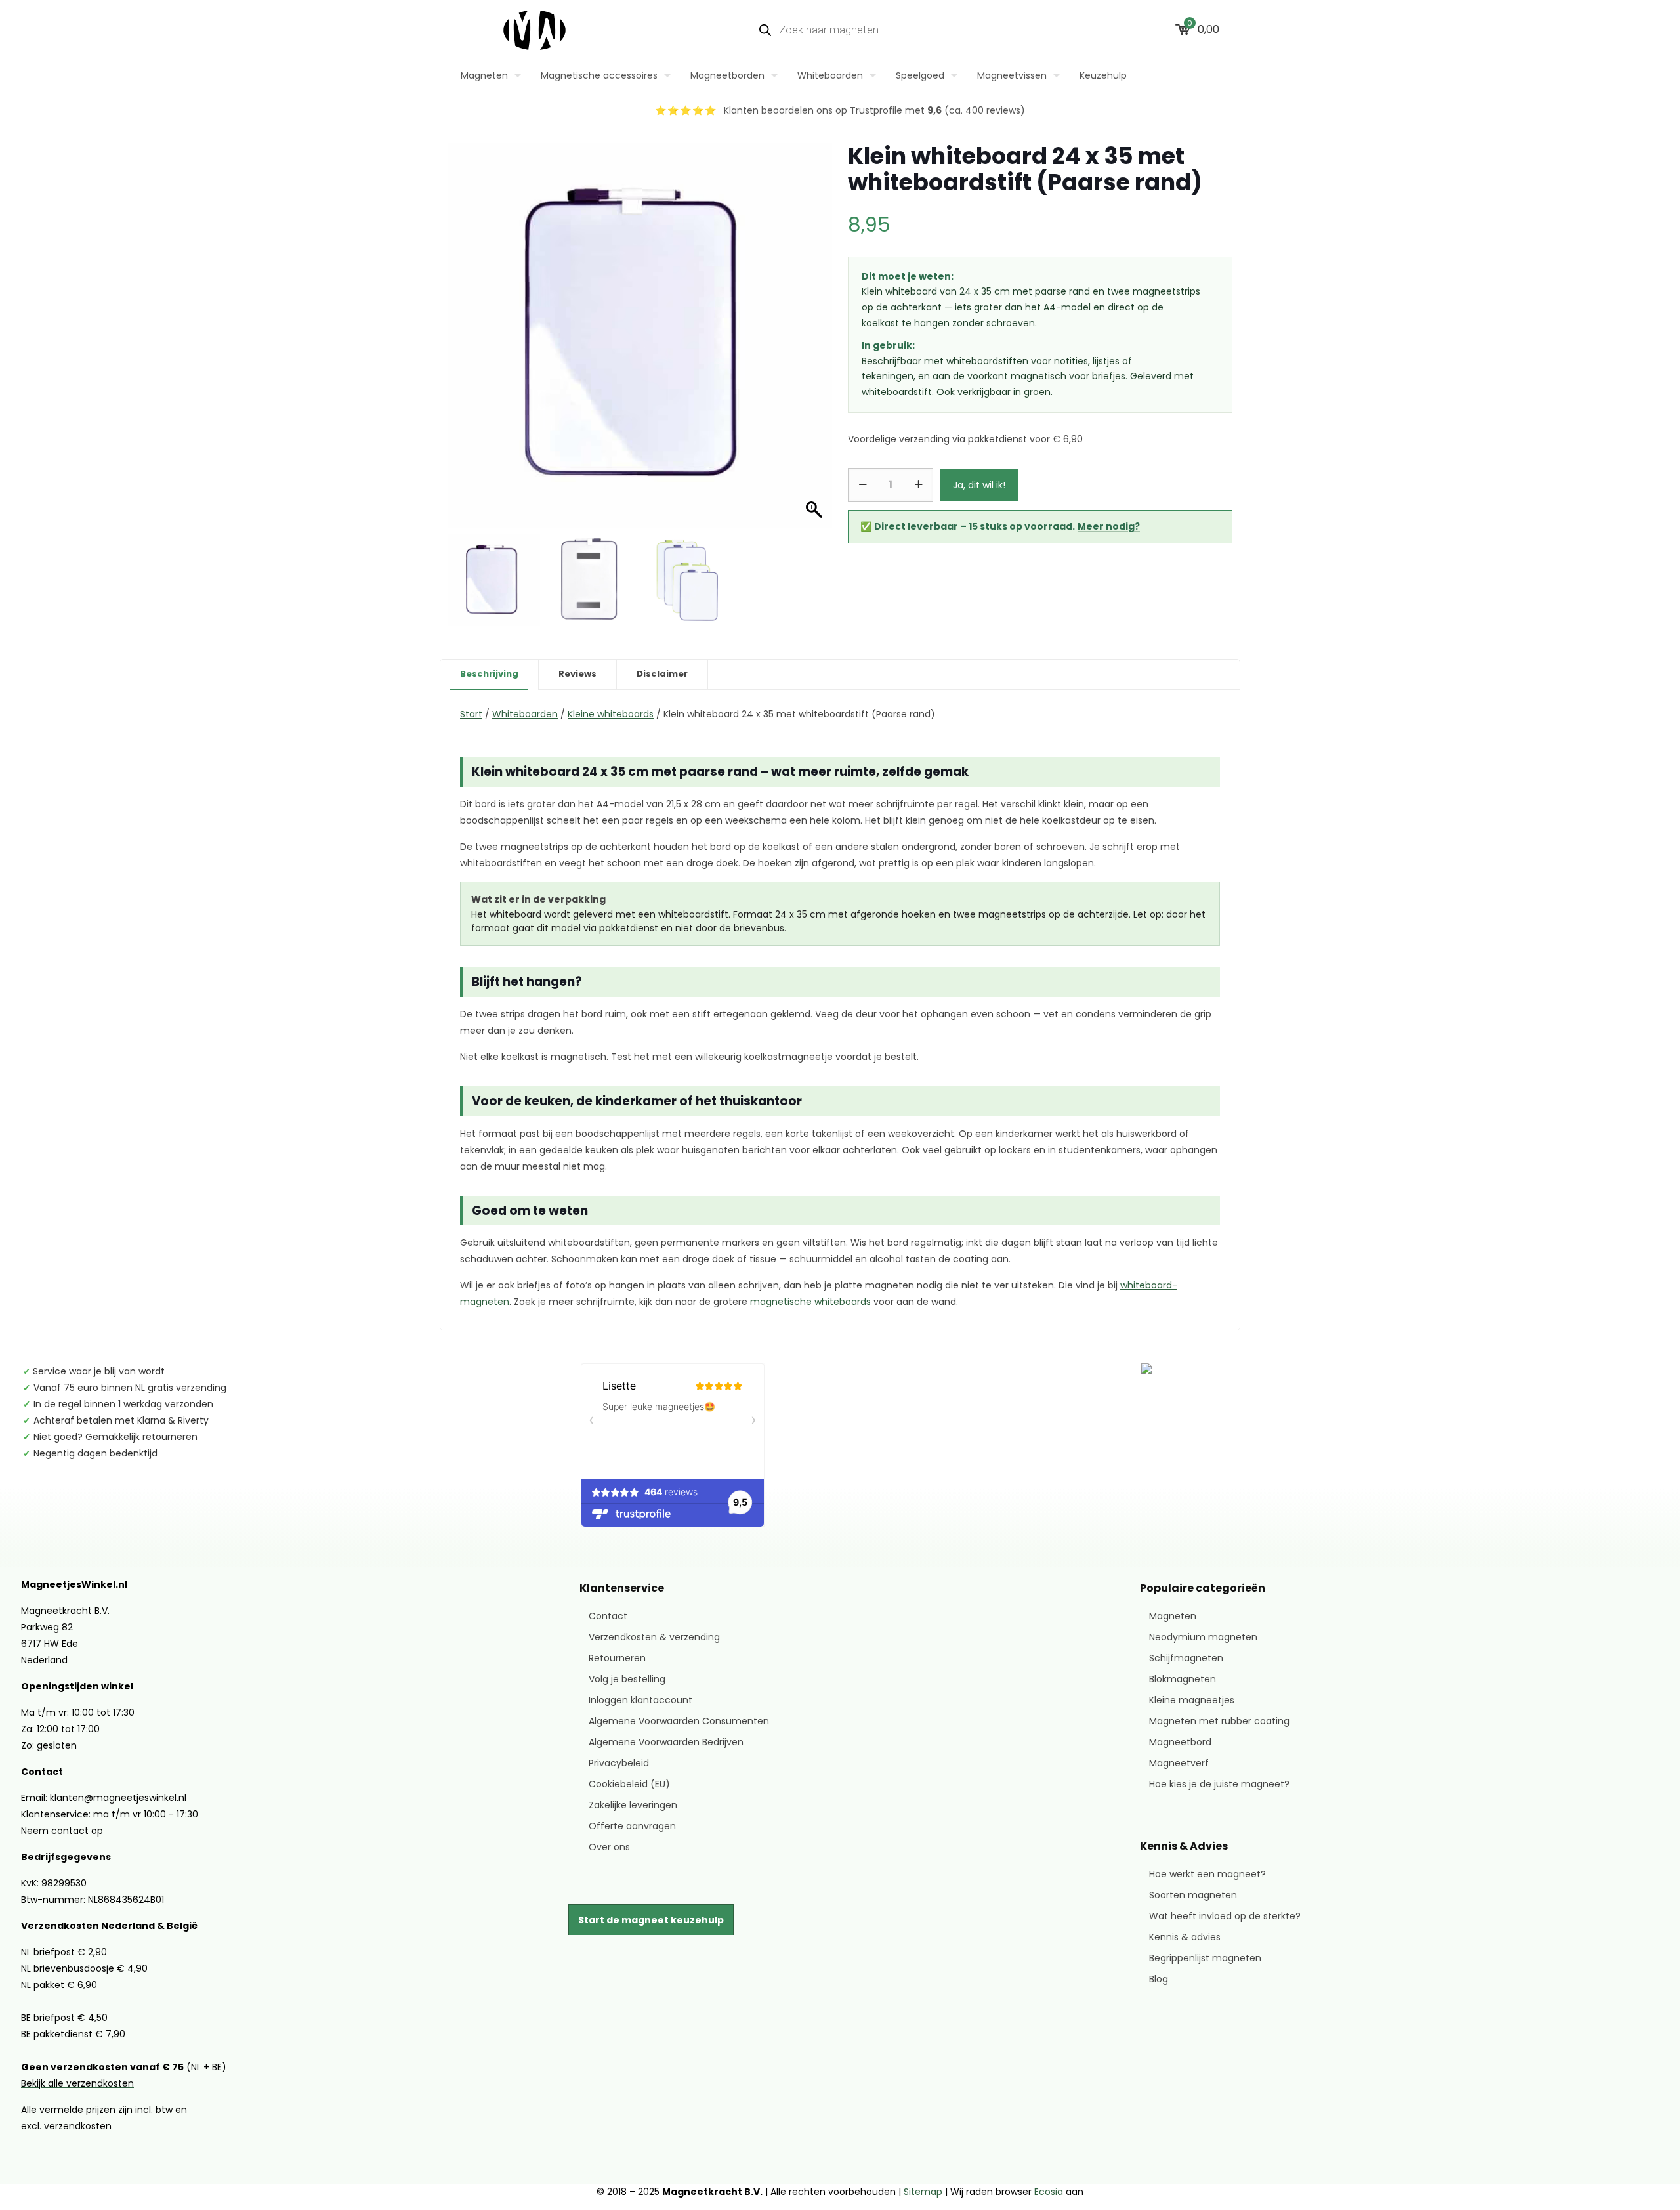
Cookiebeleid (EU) (629, 1784)
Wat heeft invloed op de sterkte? (1225, 1916)
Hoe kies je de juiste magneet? (1219, 1784)
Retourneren (617, 1658)
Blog (1159, 1979)
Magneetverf (1179, 1763)
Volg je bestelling (627, 1679)
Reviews (577, 674)
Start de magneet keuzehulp (651, 1920)
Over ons (609, 1847)
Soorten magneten (1193, 1895)
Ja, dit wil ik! (979, 485)
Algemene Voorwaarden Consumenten (679, 1721)
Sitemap (923, 2192)
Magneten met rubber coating (1219, 1721)
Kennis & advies (1185, 1937)
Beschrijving (489, 674)
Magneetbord (1180, 1742)
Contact (608, 1616)
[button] (810, 352)
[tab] (490, 674)
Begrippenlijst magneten (1205, 1958)
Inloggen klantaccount (640, 1700)
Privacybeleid (619, 1763)
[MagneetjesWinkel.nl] (535, 30)
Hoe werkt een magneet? (1207, 1874)
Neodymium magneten (1203, 1637)
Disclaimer (662, 674)
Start (471, 714)
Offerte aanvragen (632, 1826)
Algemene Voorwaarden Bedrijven (666, 1742)
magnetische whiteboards (810, 1302)
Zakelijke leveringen (633, 1805)
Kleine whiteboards (611, 714)
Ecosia (1050, 2192)
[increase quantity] (918, 485)
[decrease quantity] (863, 485)
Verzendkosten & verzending (654, 1637)
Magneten (1173, 1616)
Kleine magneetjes (1192, 1700)
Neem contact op (62, 1831)
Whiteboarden (525, 714)
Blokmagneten (1183, 1679)
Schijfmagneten (1186, 1658)
